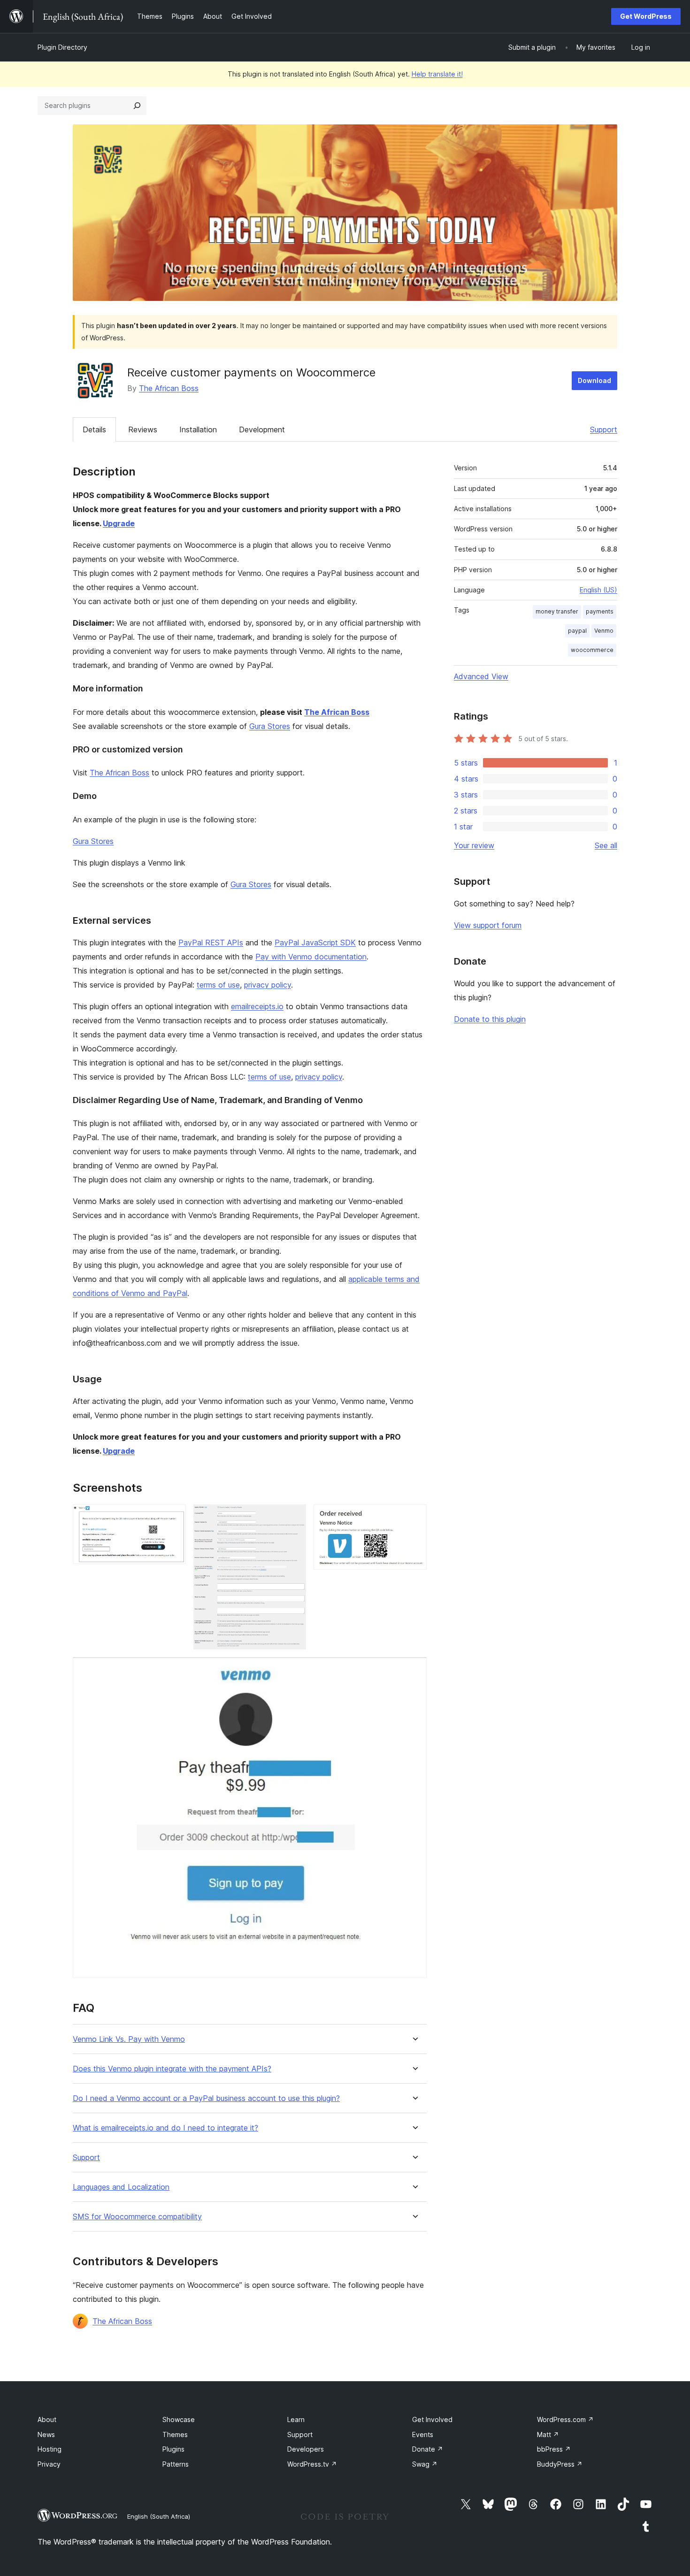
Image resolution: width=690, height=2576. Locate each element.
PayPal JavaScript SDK (315, 943)
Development (262, 429)
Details (94, 429)
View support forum (488, 925)
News (46, 2434)
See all (606, 845)
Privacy (49, 2464)
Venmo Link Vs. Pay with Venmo (129, 2039)
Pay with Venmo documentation (311, 957)
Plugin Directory (62, 47)
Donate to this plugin (490, 1019)
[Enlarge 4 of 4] (414, 1670)
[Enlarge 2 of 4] (293, 1517)
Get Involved (432, 2419)
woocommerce (592, 650)
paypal (577, 631)
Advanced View (481, 676)
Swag (425, 2464)
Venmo (604, 631)
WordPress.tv (312, 2464)
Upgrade (119, 523)
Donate (428, 2449)
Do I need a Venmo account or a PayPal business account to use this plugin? (206, 2098)
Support (604, 429)
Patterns (176, 2464)
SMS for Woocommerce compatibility (137, 2217)
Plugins (173, 2449)
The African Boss (169, 388)
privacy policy (268, 985)
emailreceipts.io (257, 1006)
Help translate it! (437, 74)
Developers (306, 2449)
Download (594, 380)
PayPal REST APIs (211, 943)
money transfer (557, 611)
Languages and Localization (121, 2187)
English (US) (598, 590)
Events (423, 2434)
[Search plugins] (137, 106)
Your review (474, 845)
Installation (198, 429)
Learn (296, 2419)
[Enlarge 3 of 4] (414, 1517)
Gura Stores (270, 726)
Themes (175, 2434)
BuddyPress (560, 2464)
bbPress (554, 2449)
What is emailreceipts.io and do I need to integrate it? (165, 2128)
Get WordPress (646, 16)
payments (600, 611)
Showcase (179, 2419)
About (47, 2419)
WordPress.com (565, 2419)
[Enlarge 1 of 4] (173, 1517)
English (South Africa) (159, 2516)
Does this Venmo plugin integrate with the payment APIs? (172, 2069)
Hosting (50, 2449)
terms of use (218, 985)
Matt (548, 2434)
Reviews (143, 429)
